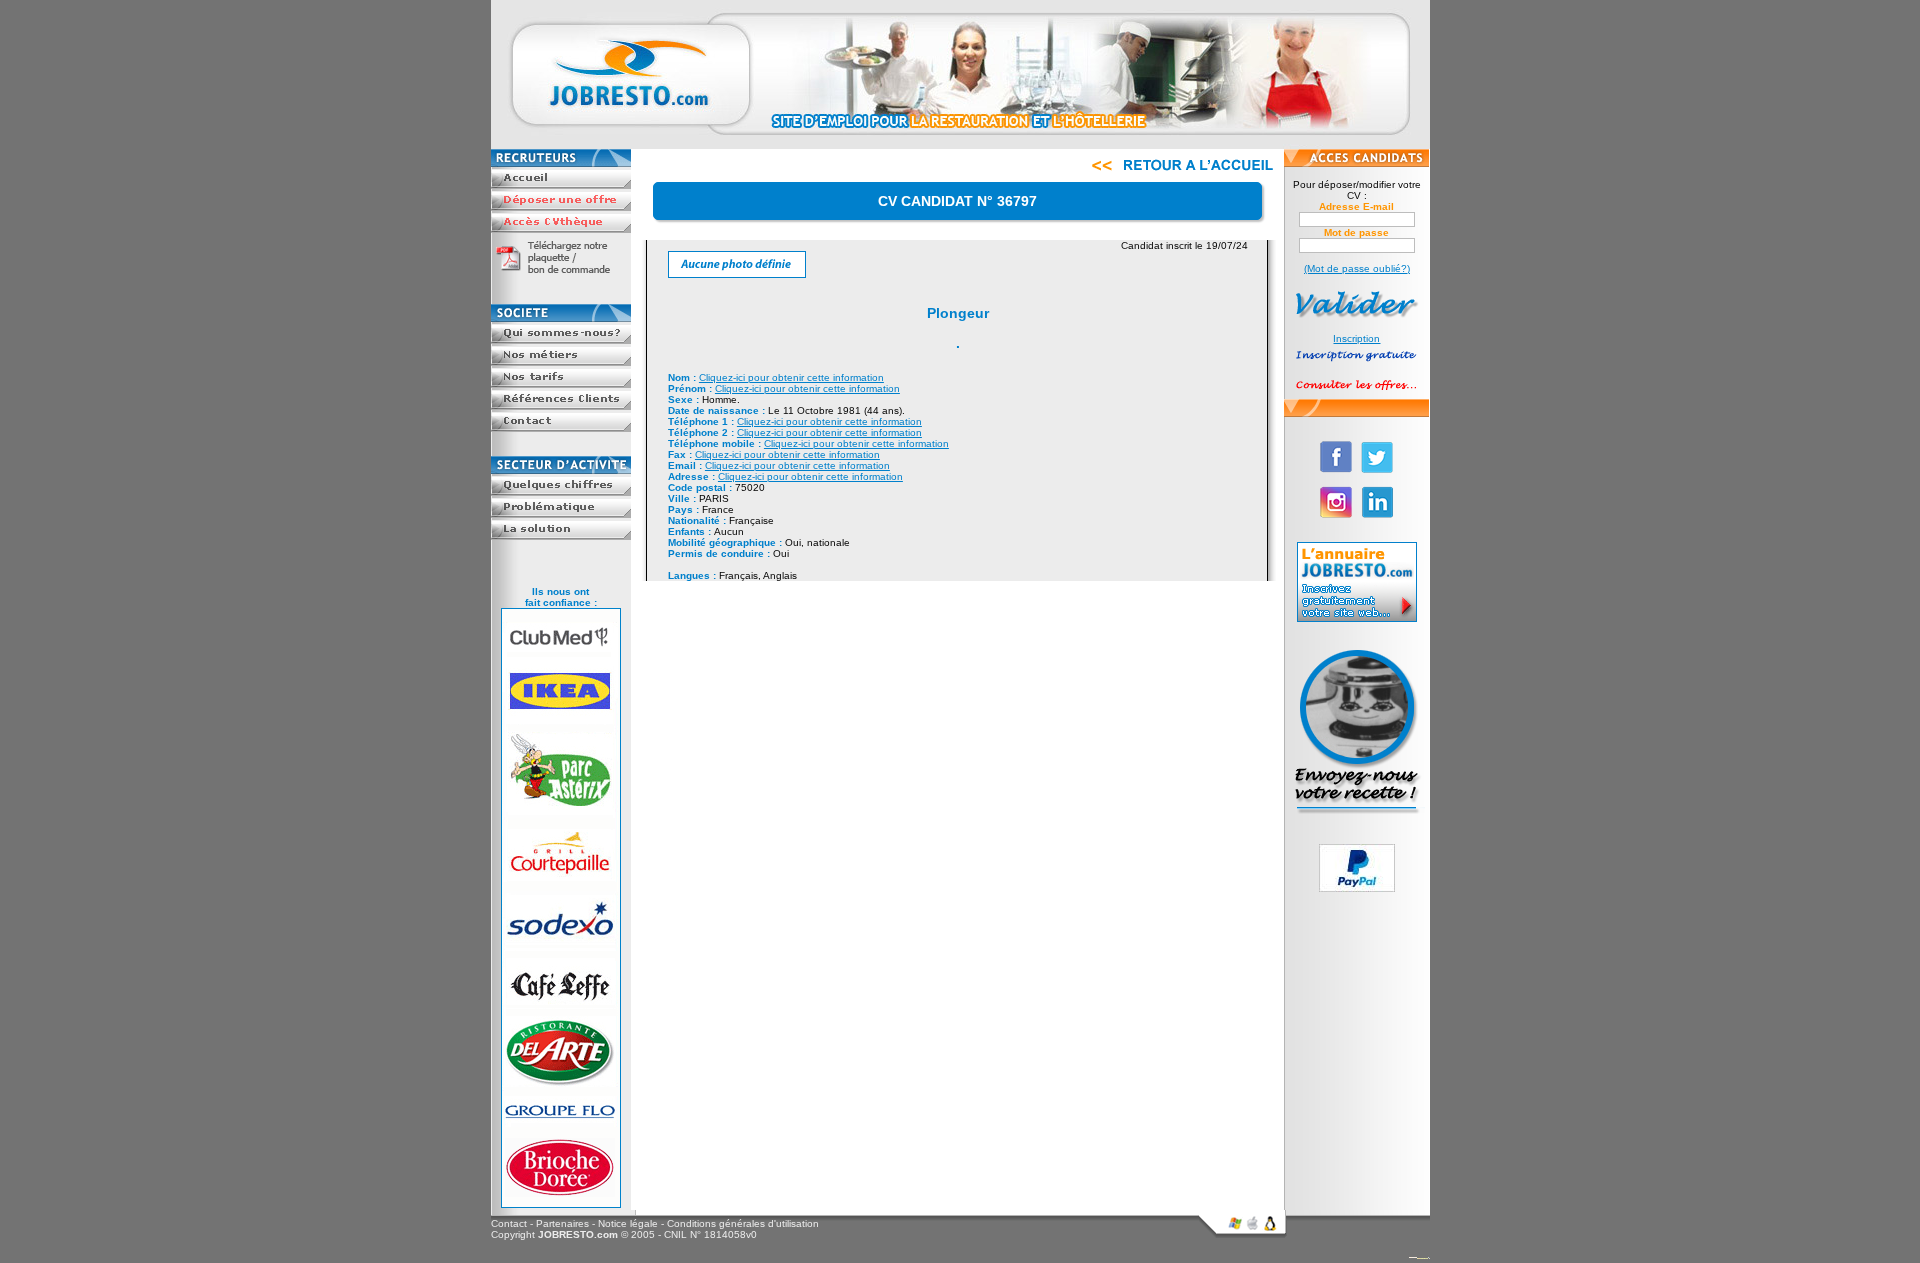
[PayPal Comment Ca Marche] (1357, 888)
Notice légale (628, 1223)
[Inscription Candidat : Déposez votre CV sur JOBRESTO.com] (1356, 363)
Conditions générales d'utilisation (743, 1223)
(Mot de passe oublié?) (1357, 268)
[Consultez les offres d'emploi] (1356, 393)
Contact (509, 1223)
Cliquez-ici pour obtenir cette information (791, 377)
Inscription (1356, 338)
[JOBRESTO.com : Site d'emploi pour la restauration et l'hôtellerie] (960, 145)
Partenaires (562, 1223)
